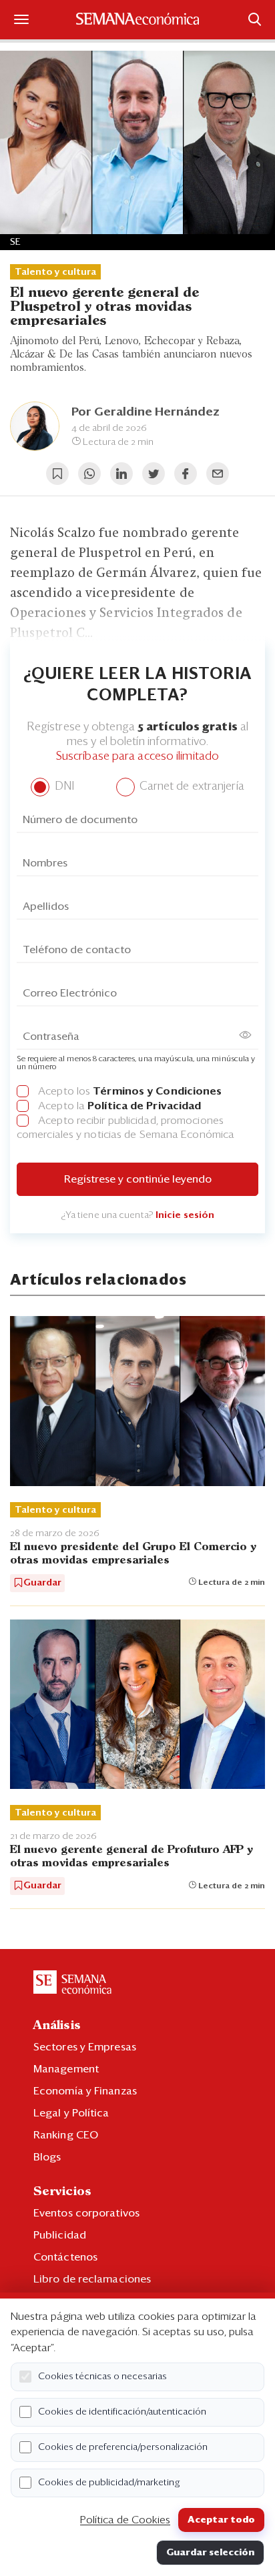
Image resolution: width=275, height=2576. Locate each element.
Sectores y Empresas (85, 2047)
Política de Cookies (125, 2520)
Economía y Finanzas (85, 2091)
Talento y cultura (55, 272)
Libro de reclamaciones (92, 2279)
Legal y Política (71, 2113)
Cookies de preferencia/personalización (123, 2447)
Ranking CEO (66, 2135)
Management (66, 2069)
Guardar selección (210, 2553)
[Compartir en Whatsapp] (89, 474)
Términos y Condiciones (157, 1091)
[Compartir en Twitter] (154, 474)
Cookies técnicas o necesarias (102, 2377)
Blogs (47, 2157)
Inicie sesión (185, 1215)
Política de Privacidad (144, 1106)
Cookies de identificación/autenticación (122, 2412)
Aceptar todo (221, 2520)
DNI (62, 787)
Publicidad (60, 2235)
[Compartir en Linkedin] (121, 474)
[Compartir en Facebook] (186, 474)
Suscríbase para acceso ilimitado (137, 757)
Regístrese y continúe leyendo (138, 1179)
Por (146, 412)
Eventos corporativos (86, 2213)
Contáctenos (65, 2257)
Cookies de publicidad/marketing (109, 2483)
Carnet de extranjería (191, 787)
